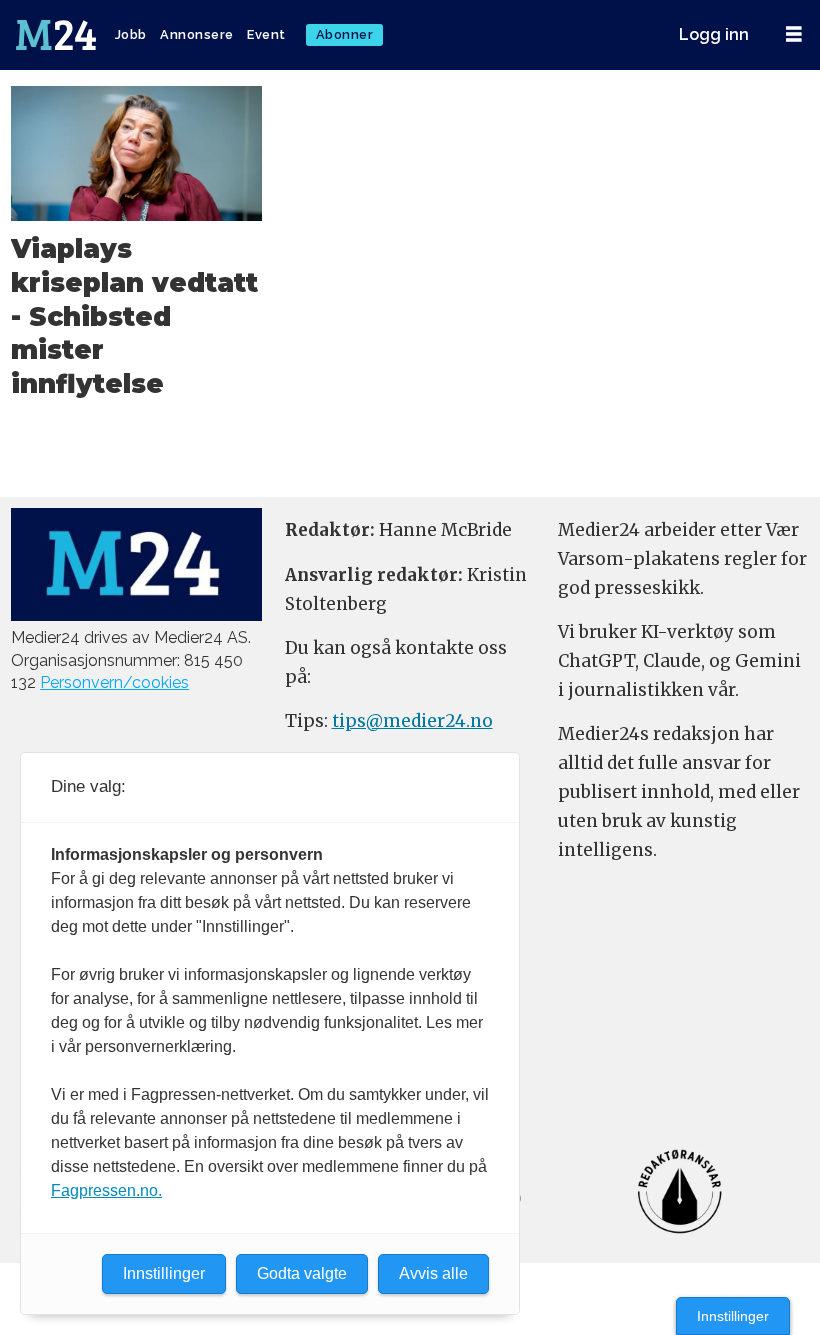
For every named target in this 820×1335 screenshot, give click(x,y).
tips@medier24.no (412, 721)
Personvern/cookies (114, 682)
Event (266, 34)
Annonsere (197, 34)
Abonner (345, 34)
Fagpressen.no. (106, 1190)
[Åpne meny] (794, 34)
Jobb (131, 34)
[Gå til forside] (58, 35)
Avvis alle (433, 1273)
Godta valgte (302, 1273)
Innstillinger (733, 1316)
